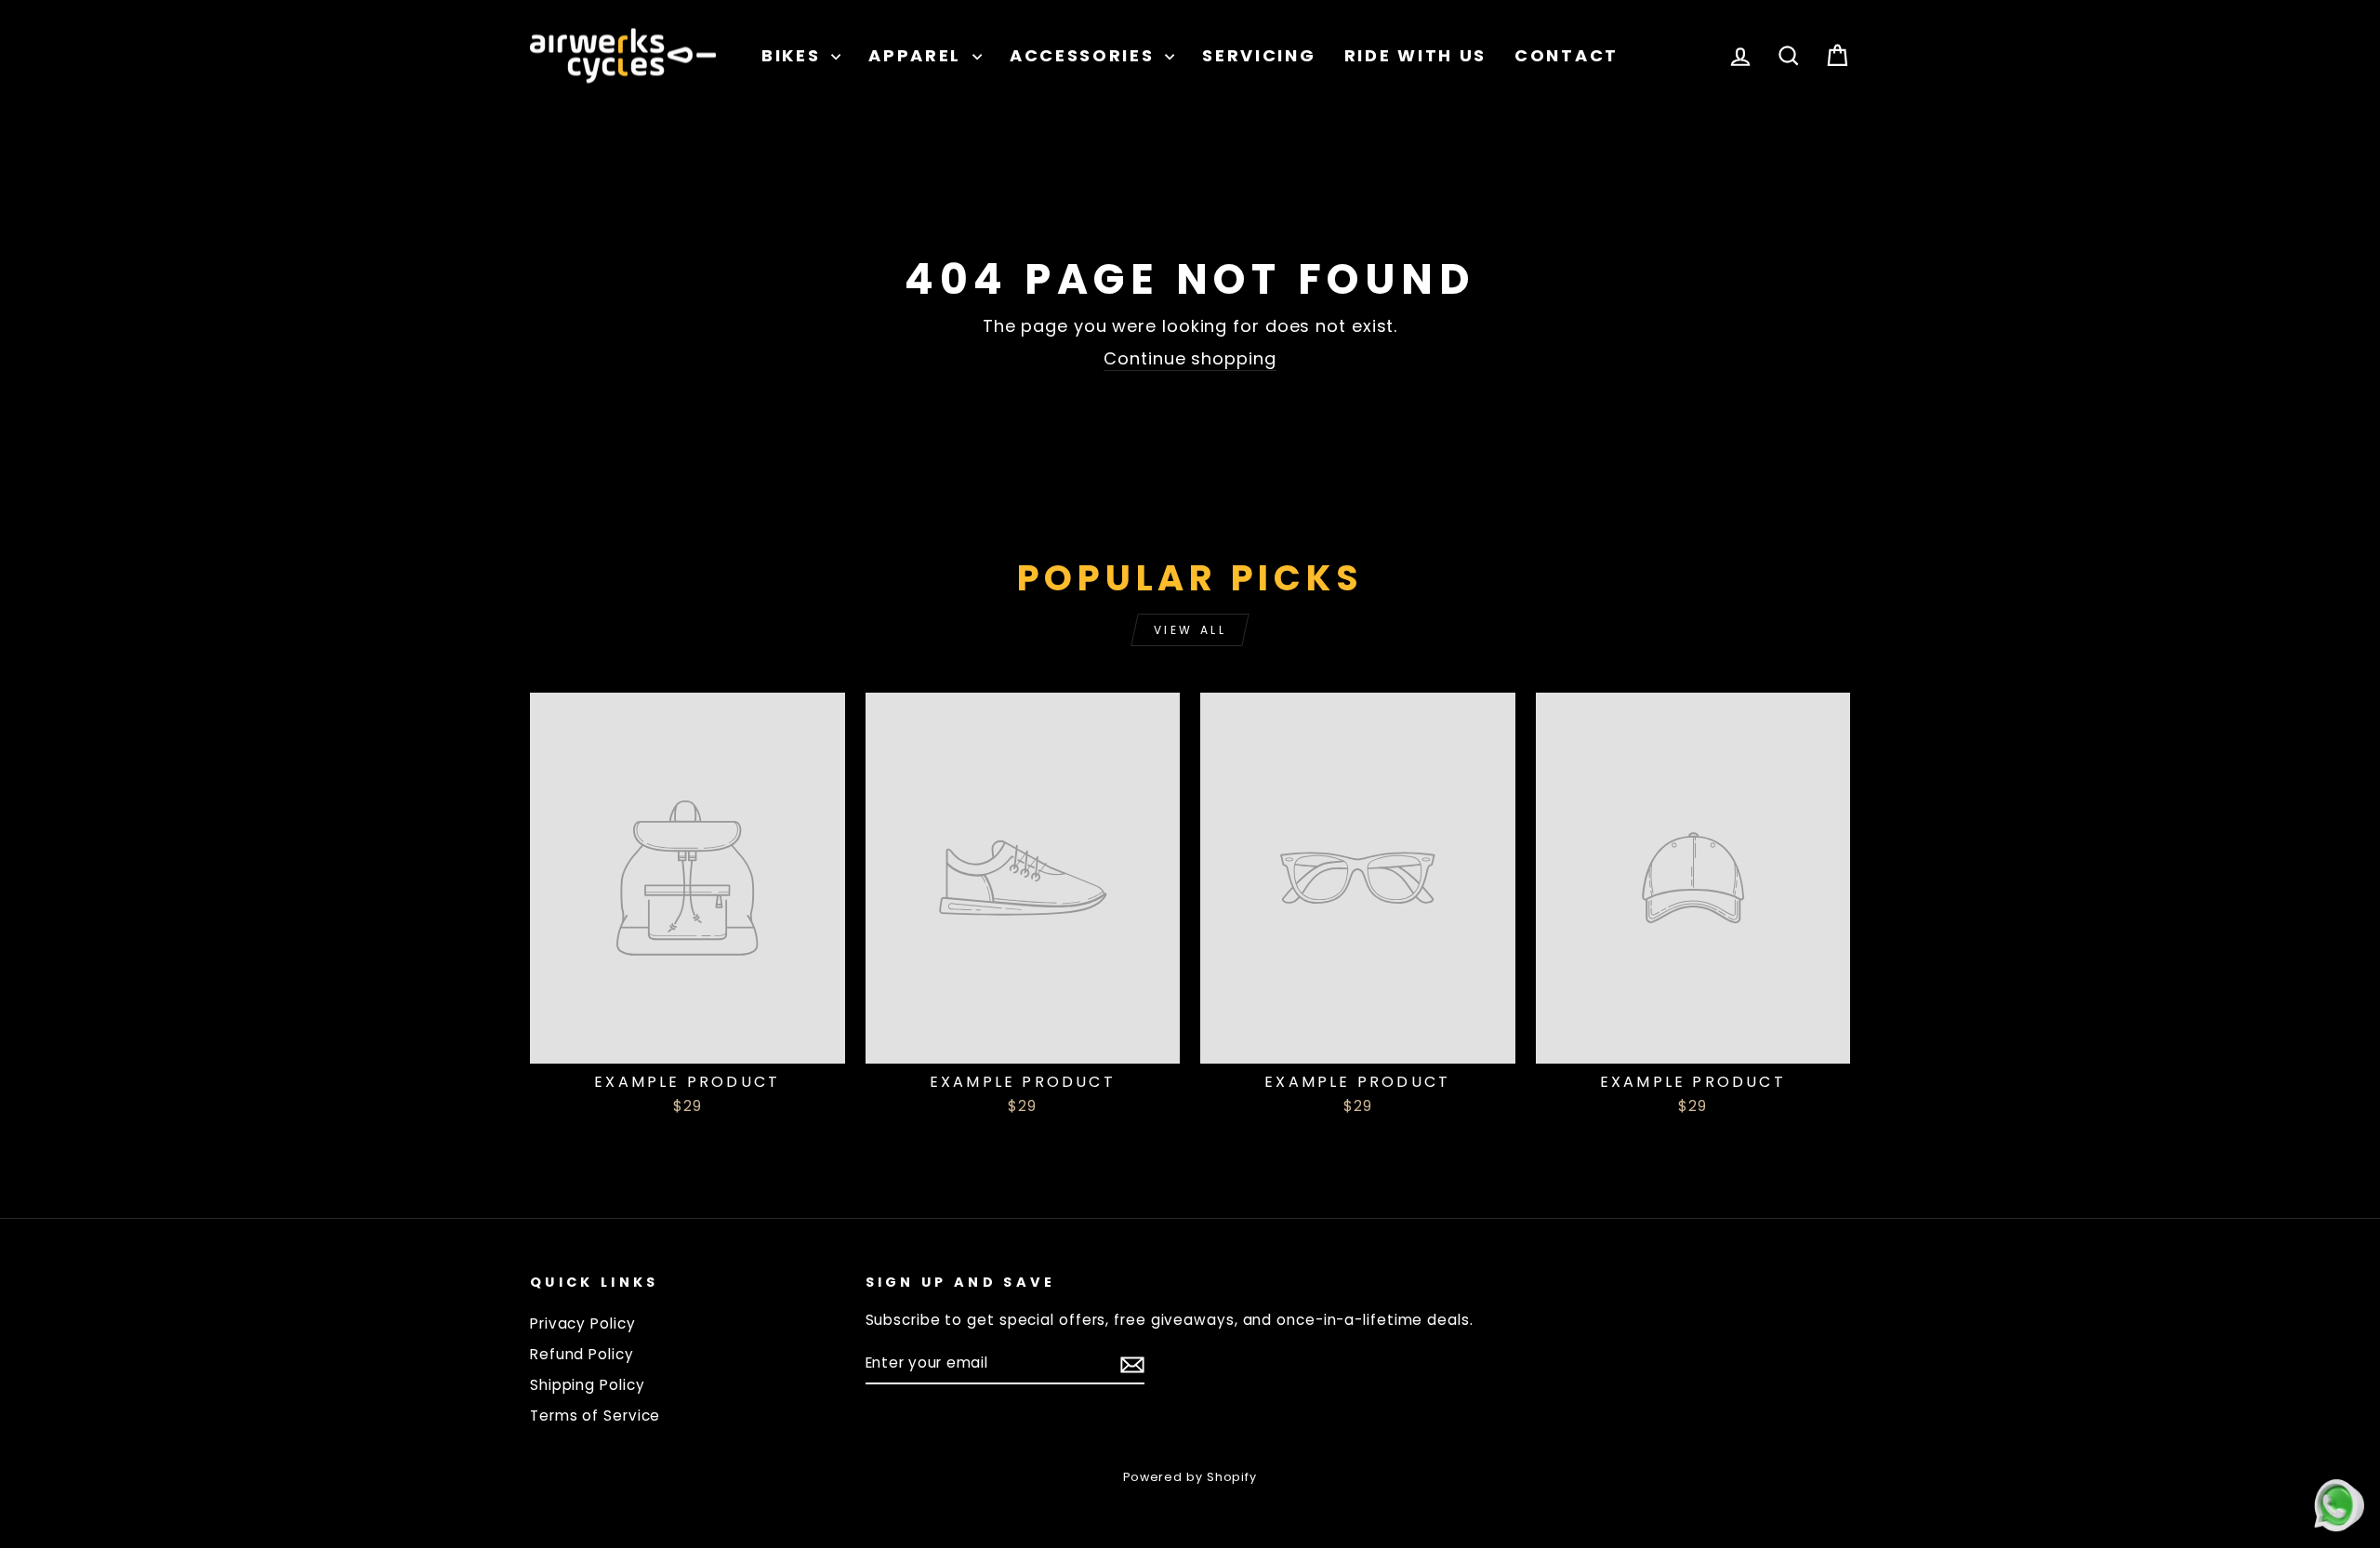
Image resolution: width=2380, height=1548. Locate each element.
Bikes (794, 55)
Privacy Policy (583, 1323)
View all (1190, 630)
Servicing (1259, 55)
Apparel (918, 55)
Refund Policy (582, 1354)
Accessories (1085, 55)
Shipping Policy (588, 1385)
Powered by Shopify (1190, 1477)
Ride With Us (1415, 55)
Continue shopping (1190, 358)
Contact (1567, 55)
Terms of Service (595, 1416)
